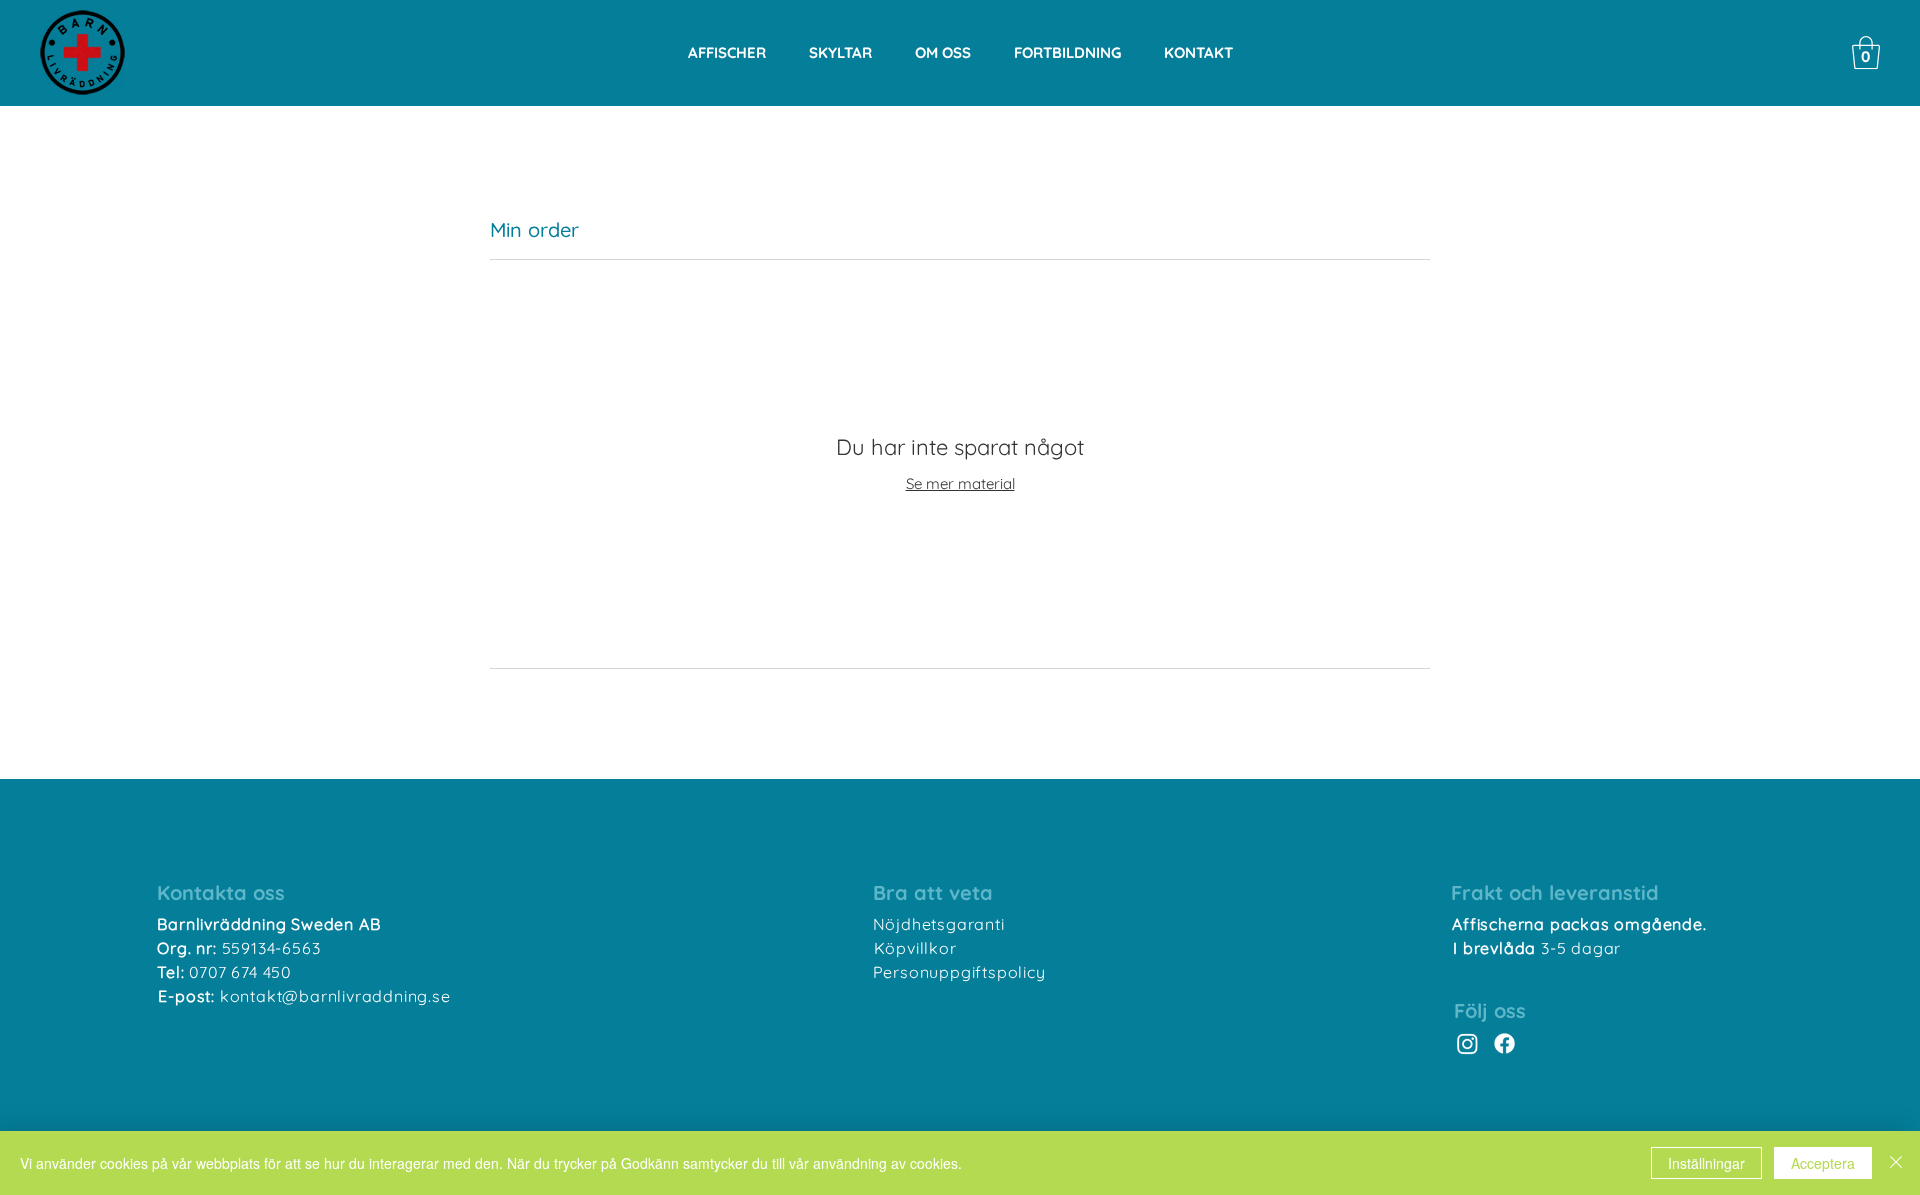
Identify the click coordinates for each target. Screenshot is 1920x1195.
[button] (1866, 52)
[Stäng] (1896, 1163)
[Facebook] (1504, 1043)
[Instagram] (1467, 1043)
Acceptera (1823, 1163)
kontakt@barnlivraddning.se (335, 996)
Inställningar (1706, 1163)
